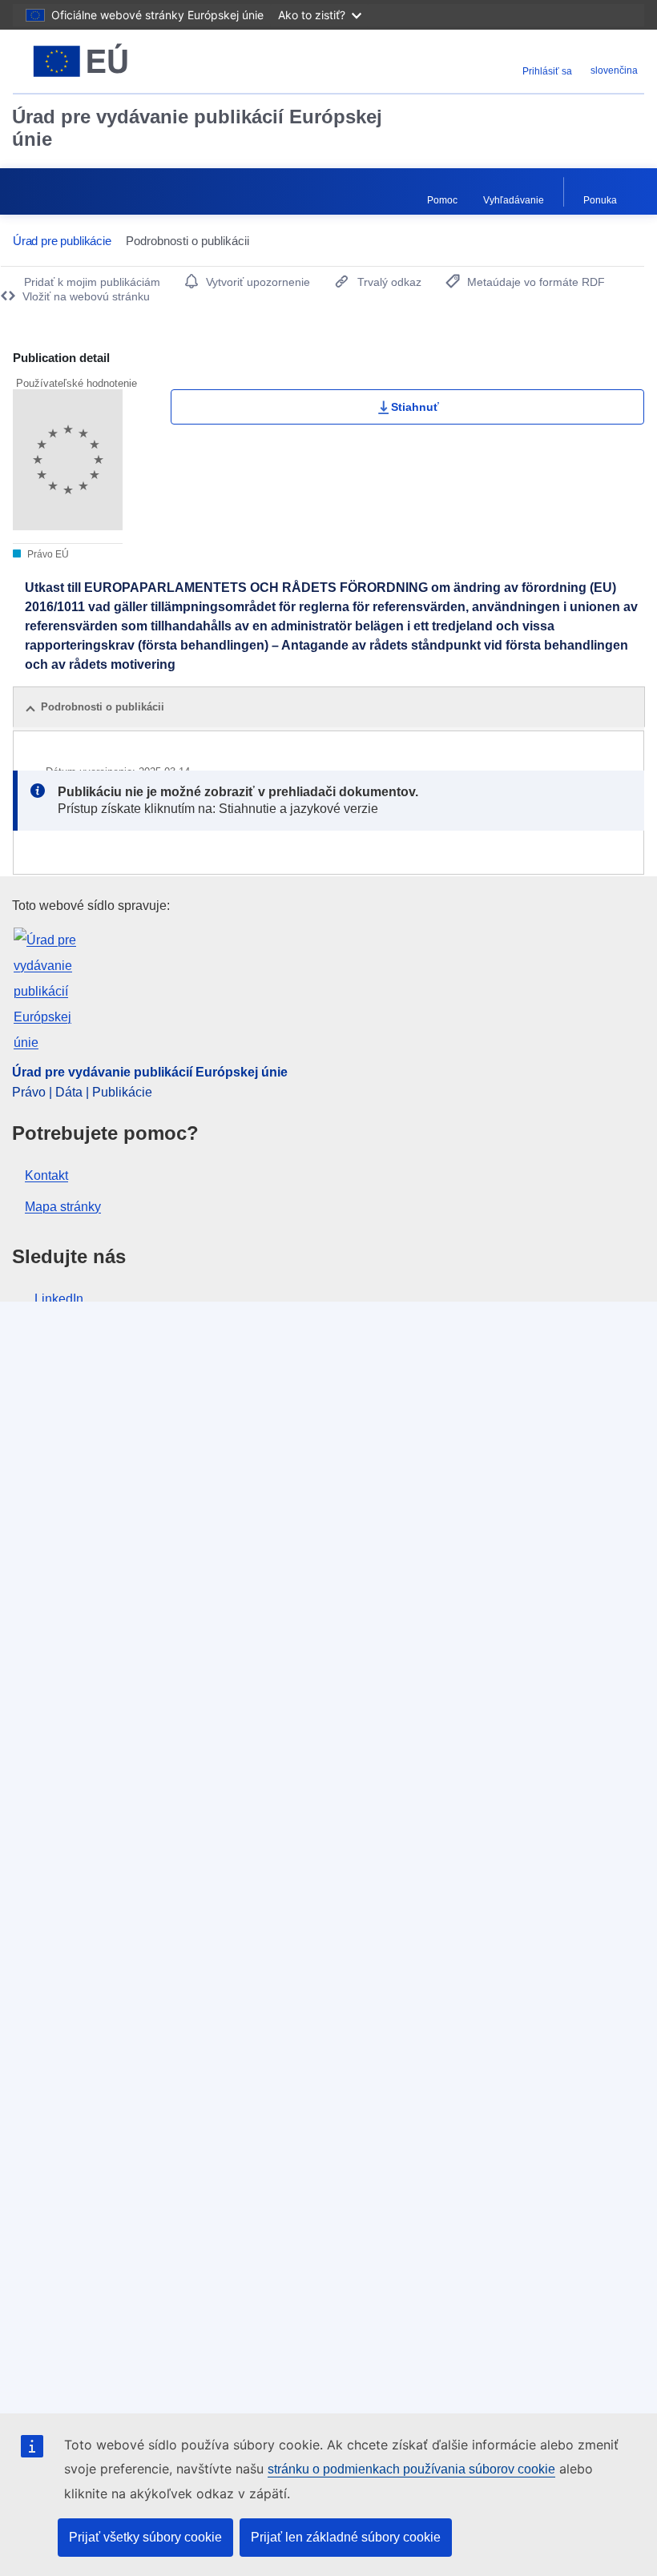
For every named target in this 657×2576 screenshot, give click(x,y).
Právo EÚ (47, 554)
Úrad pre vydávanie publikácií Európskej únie (197, 128)
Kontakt (46, 1175)
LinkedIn (59, 1299)
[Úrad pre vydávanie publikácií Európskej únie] (122, 61)
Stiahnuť (415, 407)
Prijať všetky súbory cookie (145, 2537)
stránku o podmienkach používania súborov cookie (411, 2469)
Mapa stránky (63, 1207)
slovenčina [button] (614, 70)
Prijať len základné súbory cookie (346, 2537)
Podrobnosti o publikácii (103, 707)
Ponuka (600, 200)
